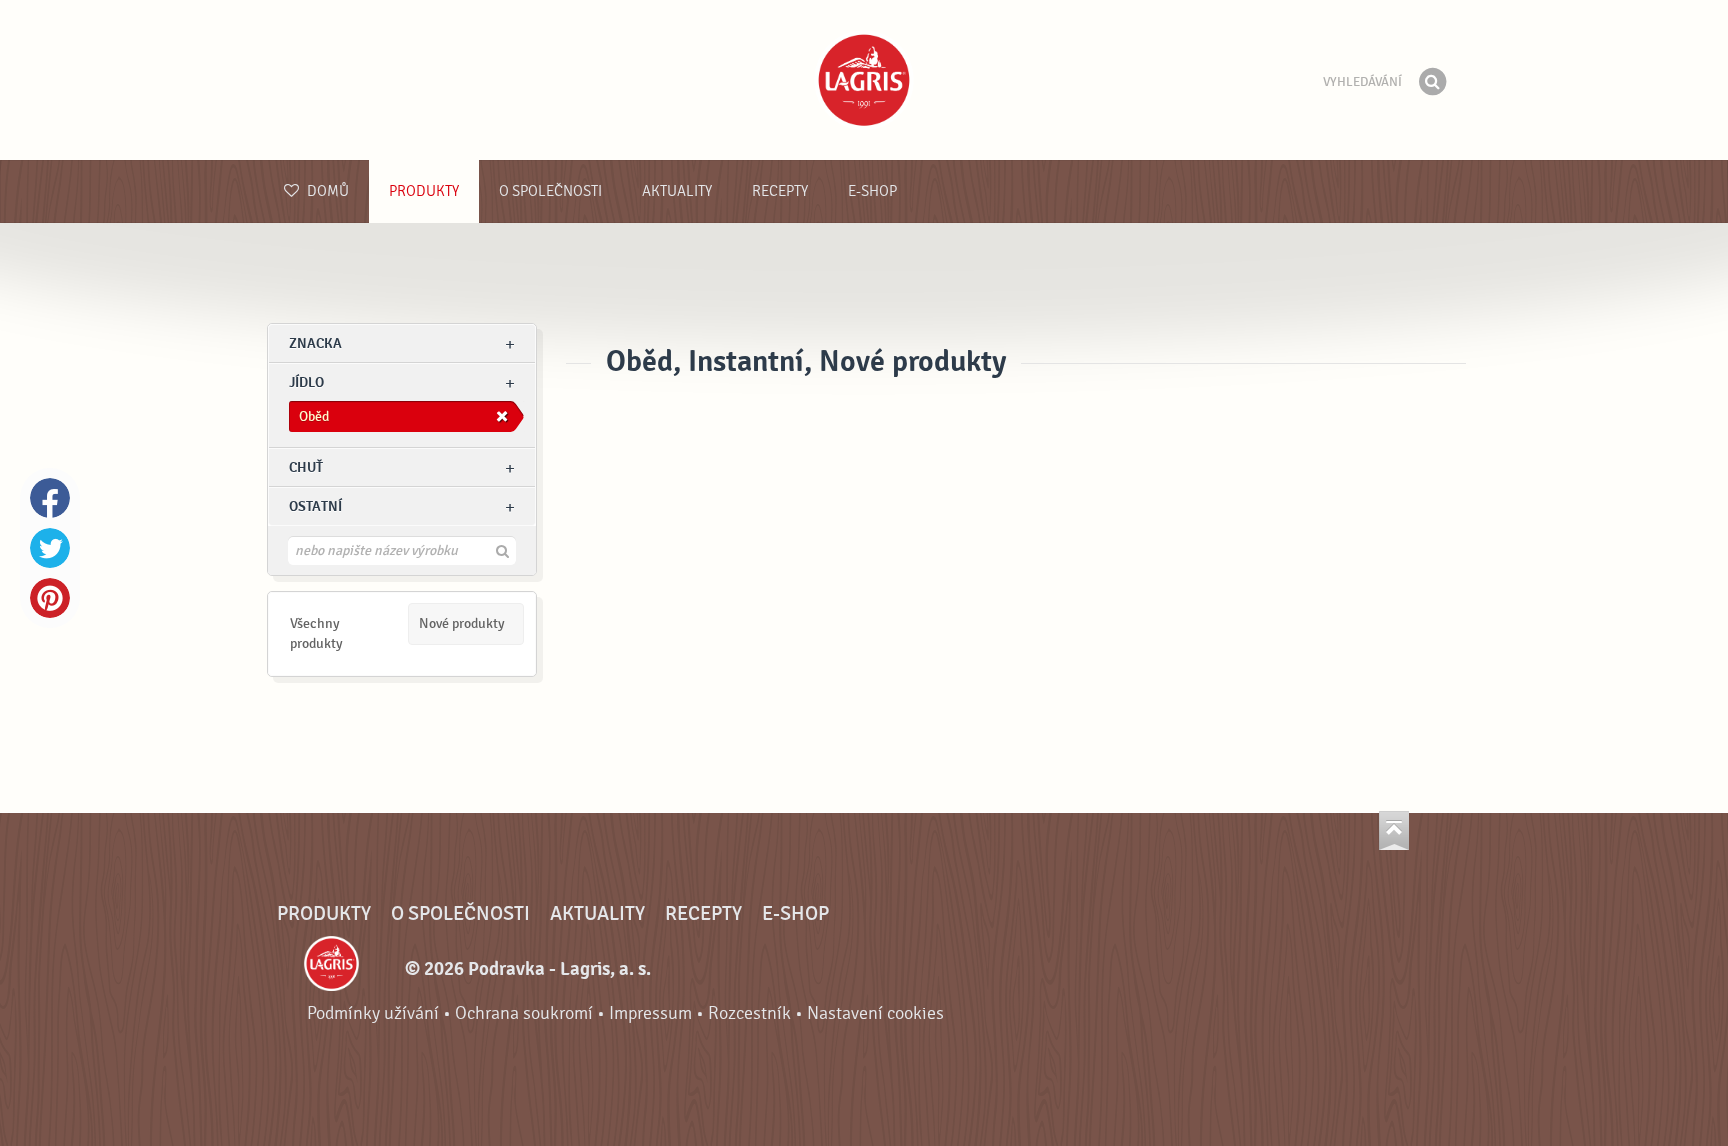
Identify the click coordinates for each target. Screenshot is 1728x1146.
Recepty (780, 191)
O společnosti (550, 191)
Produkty (424, 191)
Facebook (50, 498)
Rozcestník (749, 1013)
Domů (326, 191)
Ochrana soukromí (524, 1013)
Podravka (864, 80)
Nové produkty (462, 623)
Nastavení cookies (875, 1013)
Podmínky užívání (373, 1013)
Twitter (50, 548)
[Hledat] (1432, 82)
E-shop (872, 191)
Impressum (650, 1013)
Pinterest (50, 598)
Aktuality (677, 191)
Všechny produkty (316, 633)
